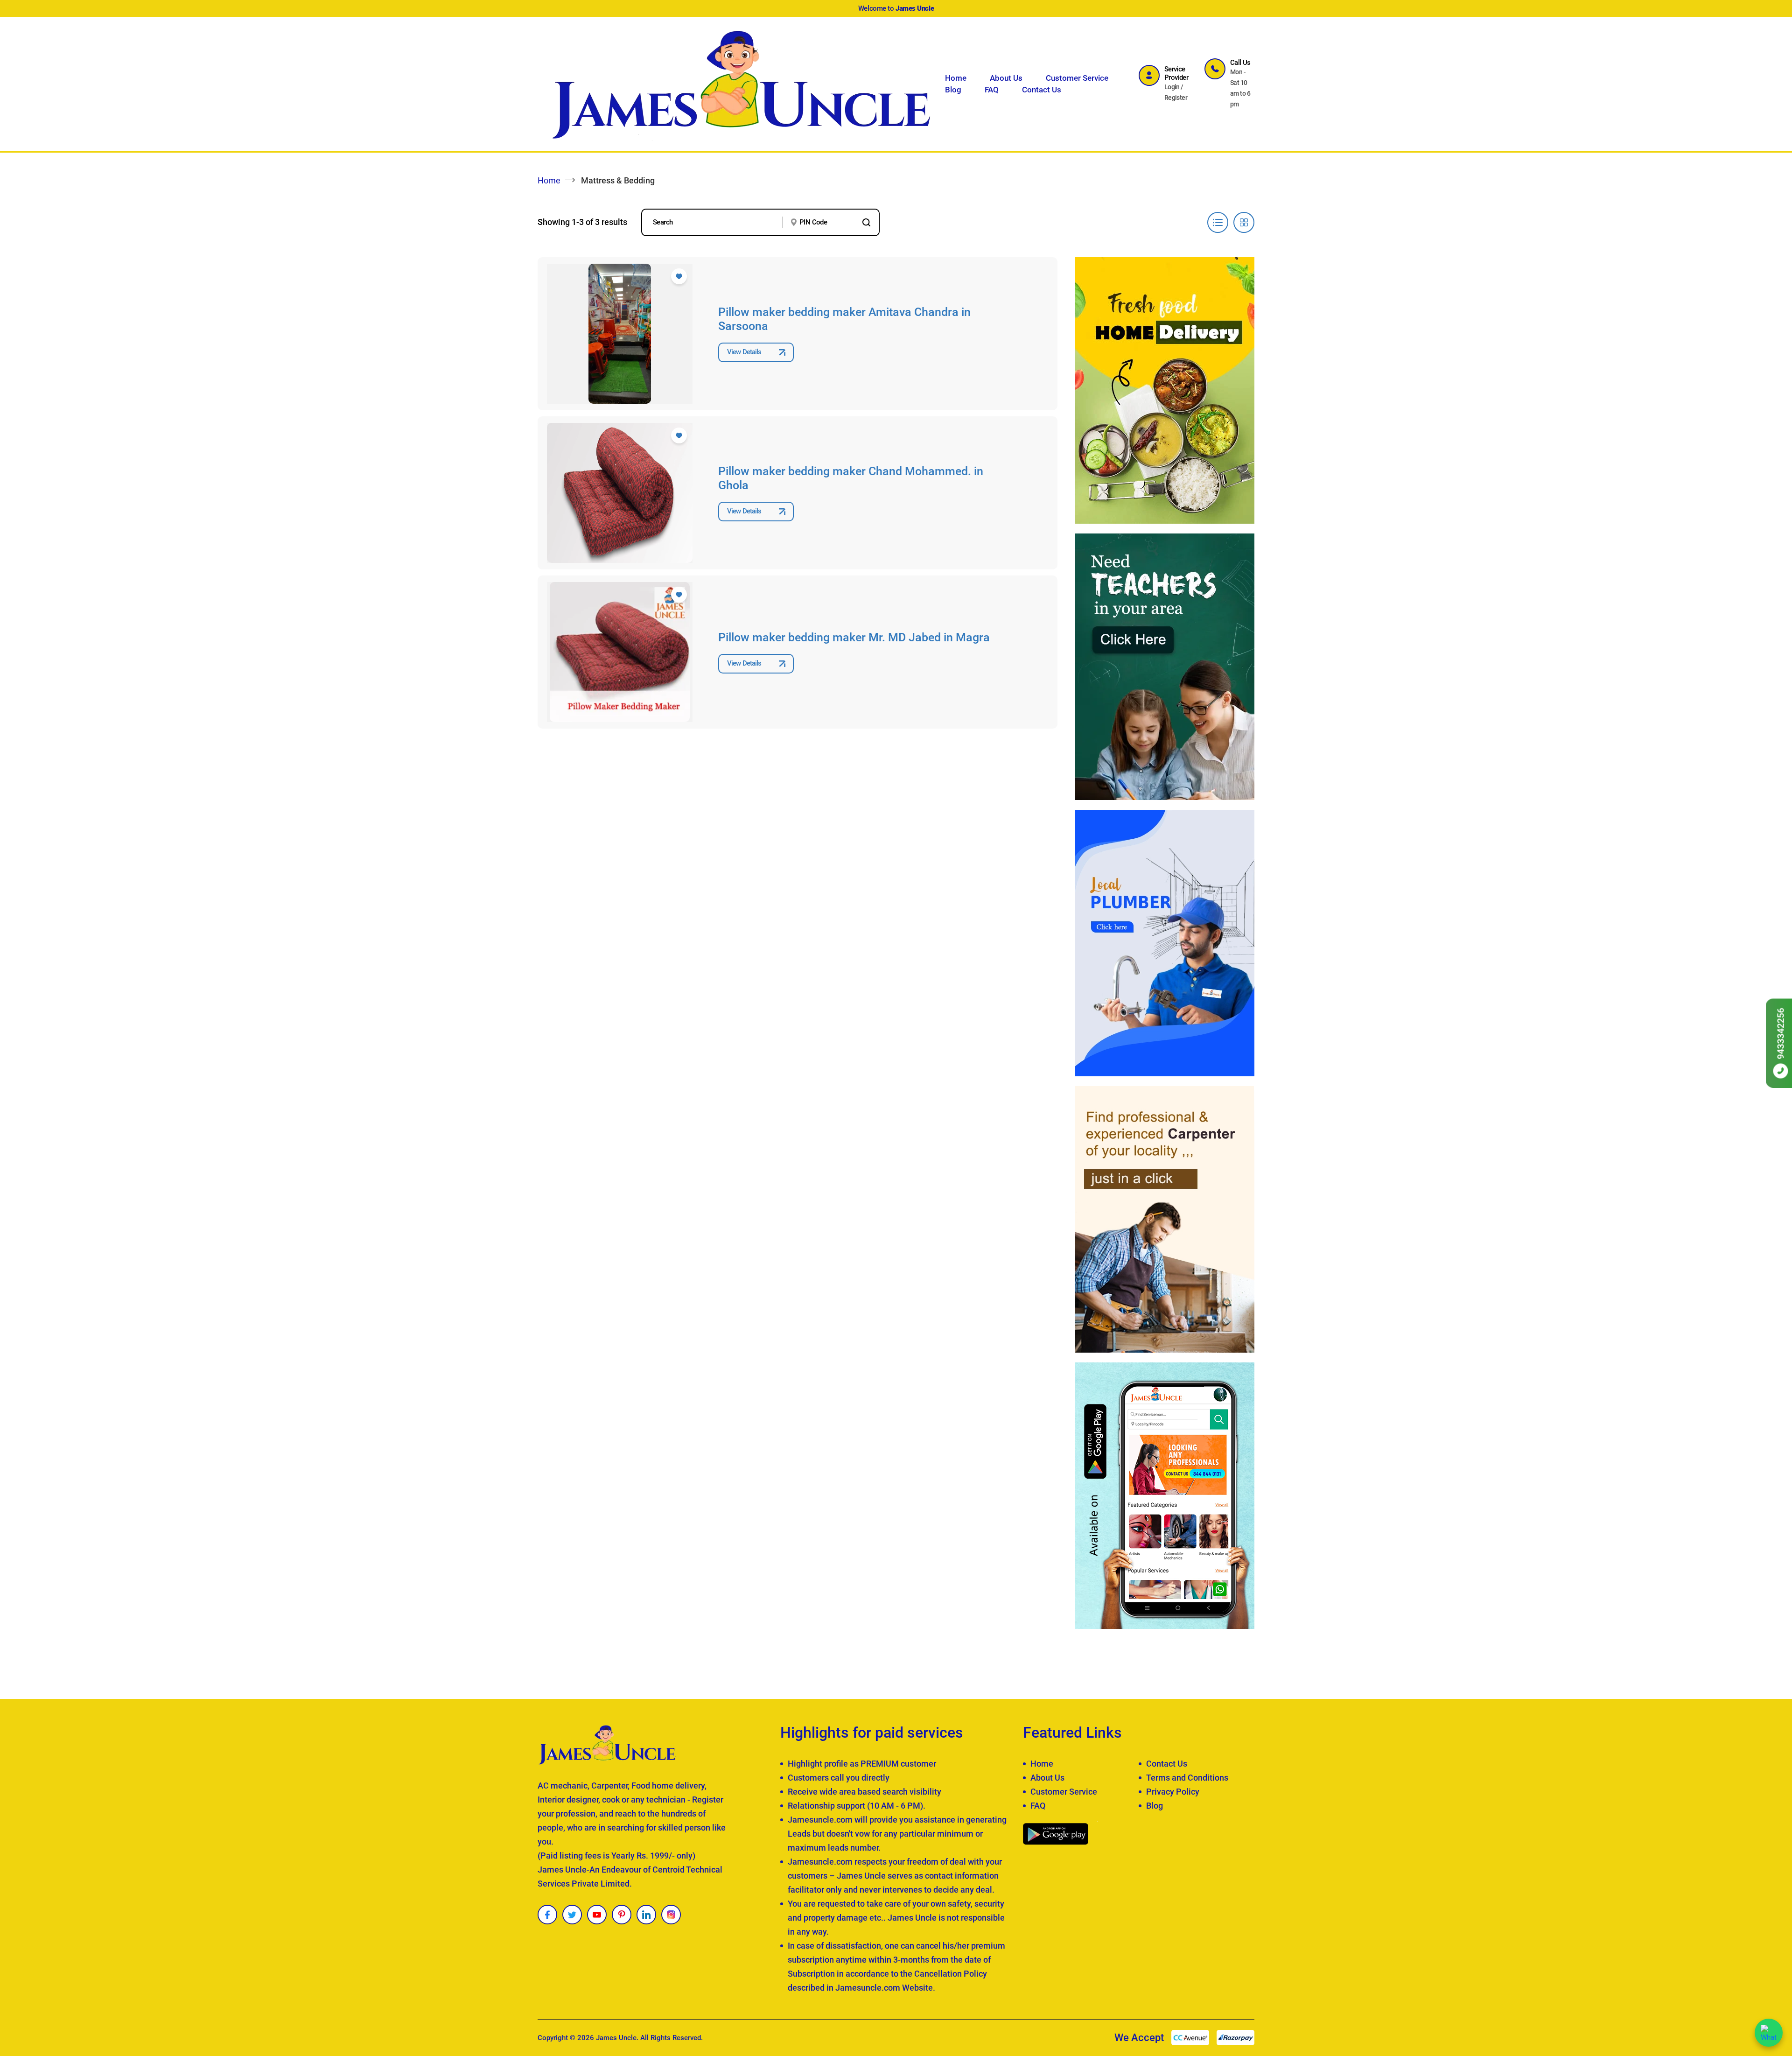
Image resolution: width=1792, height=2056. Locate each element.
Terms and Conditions (1187, 1778)
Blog (953, 90)
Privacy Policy (1173, 1792)
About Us (1006, 78)
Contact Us (1042, 90)
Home (956, 78)
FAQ (992, 90)
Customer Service (1077, 78)
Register (1176, 98)
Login (1172, 87)
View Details (744, 352)
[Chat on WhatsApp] (1769, 2033)
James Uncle (616, 2038)
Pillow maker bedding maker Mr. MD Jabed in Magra (854, 637)
